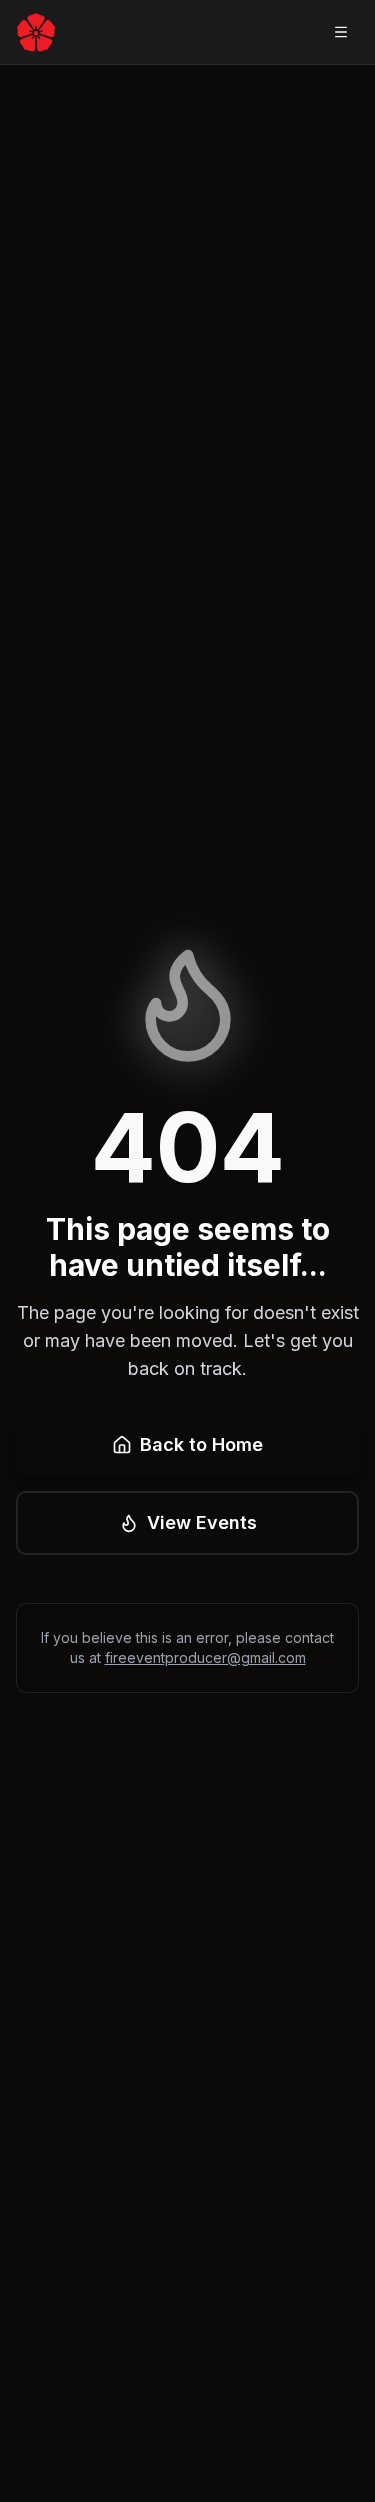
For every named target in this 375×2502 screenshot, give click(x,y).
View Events (202, 1522)
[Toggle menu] (341, 32)
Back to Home (201, 1444)
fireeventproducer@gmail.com (205, 1657)
